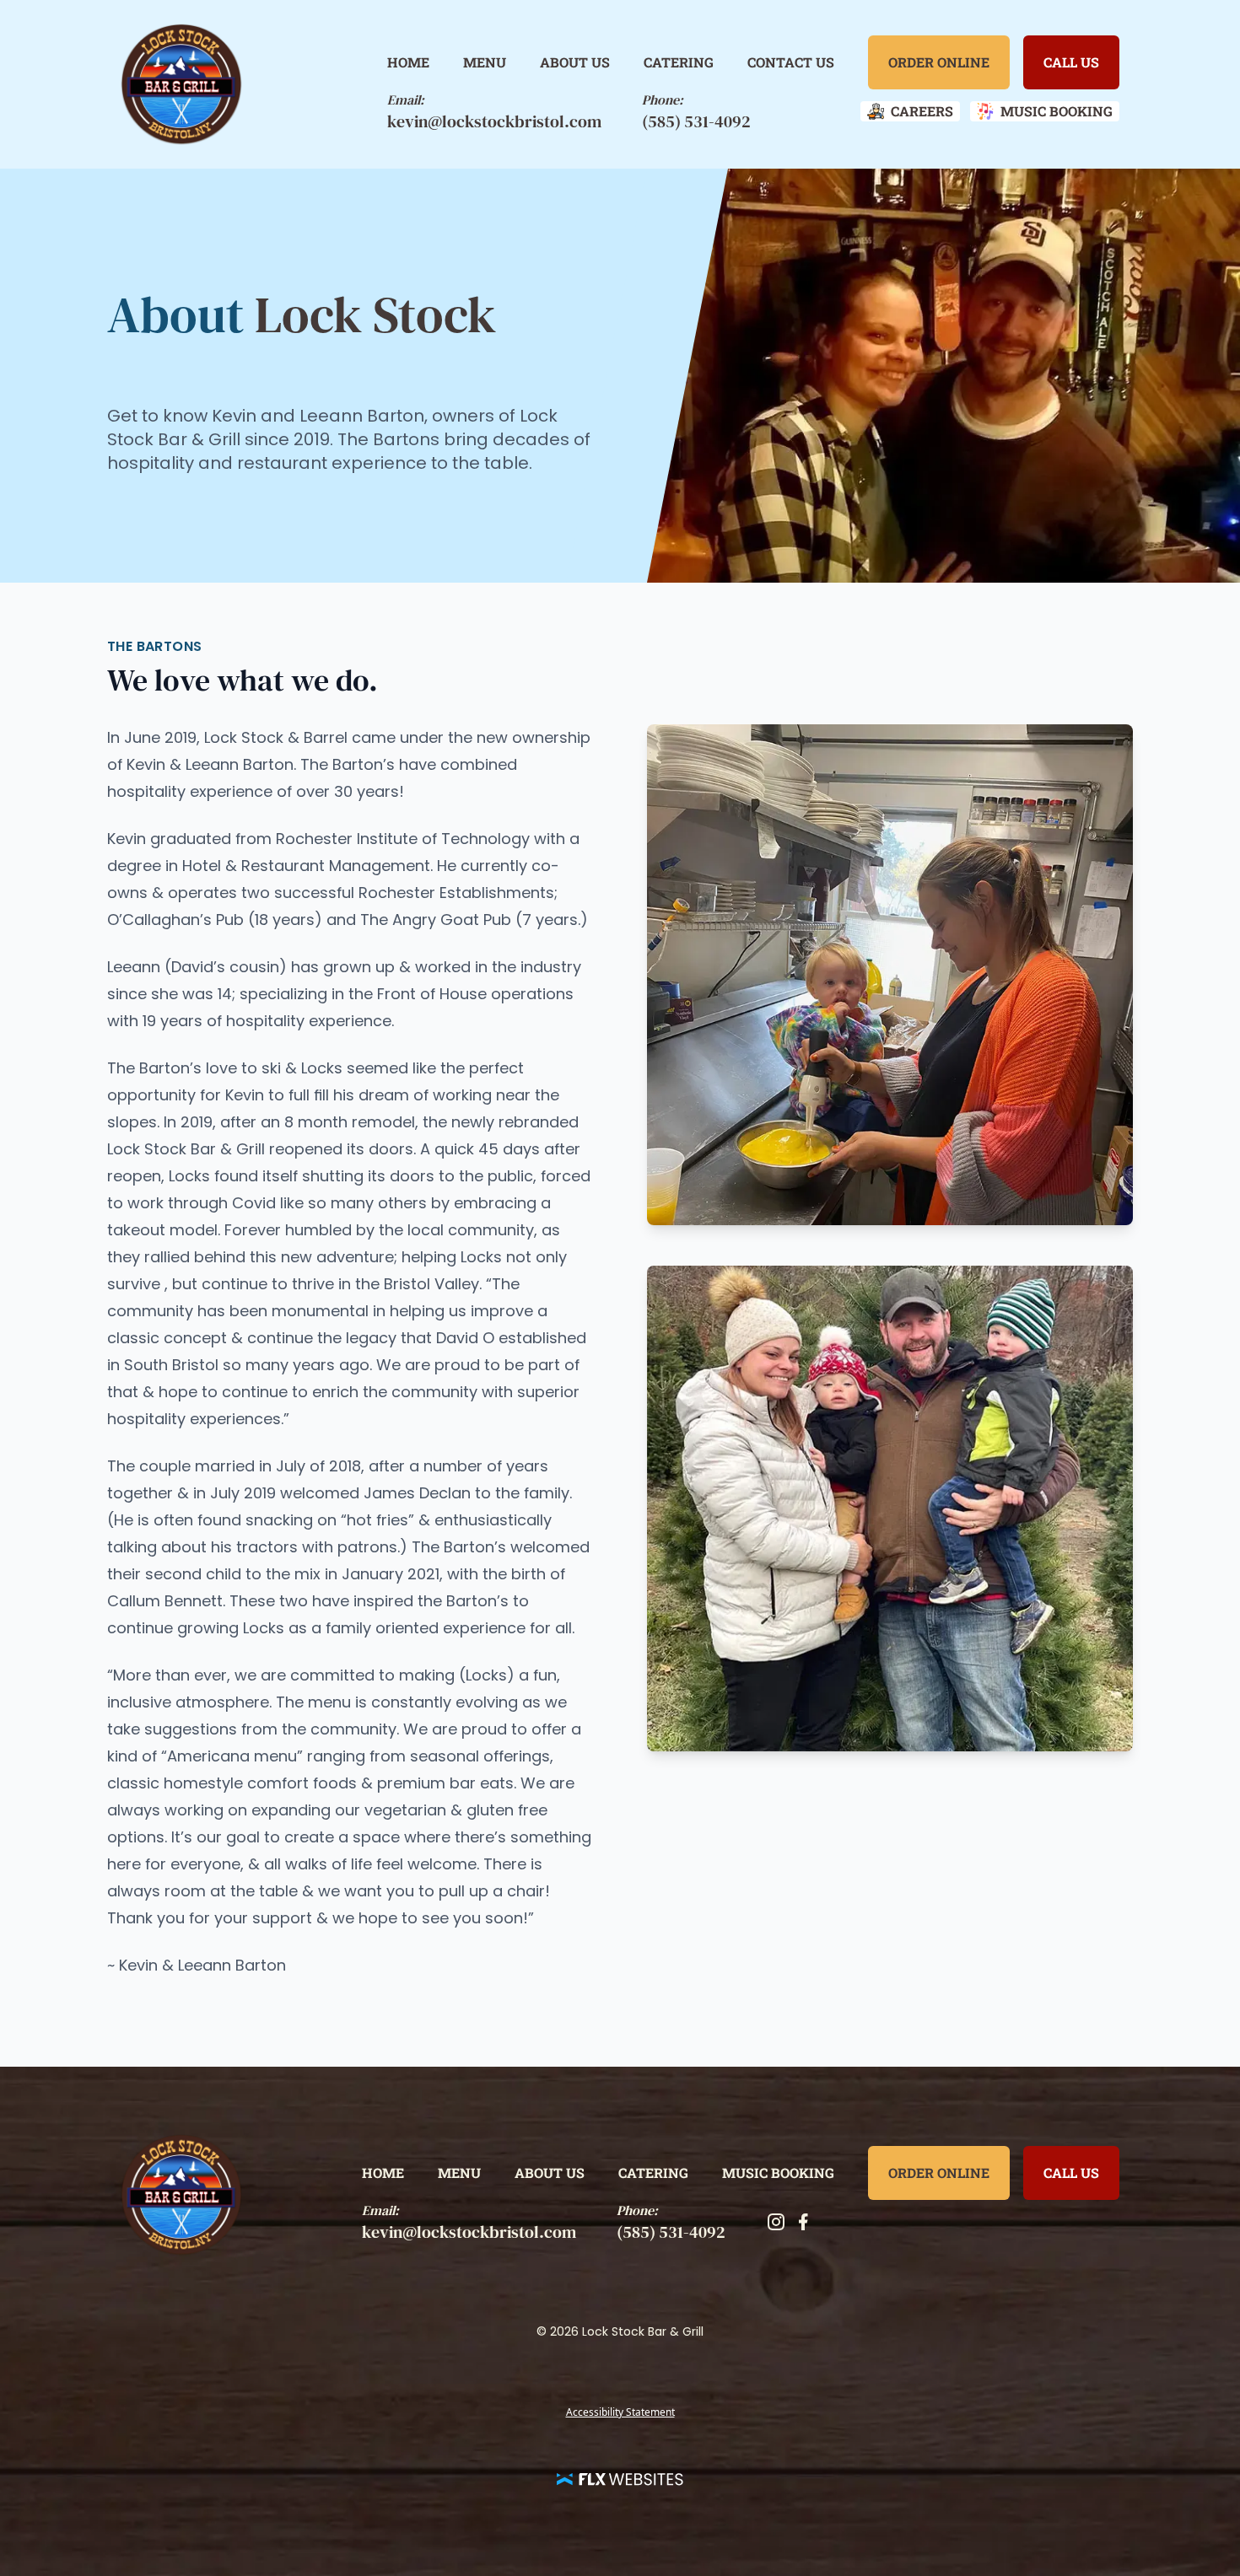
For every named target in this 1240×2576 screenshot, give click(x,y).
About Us (575, 62)
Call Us (1071, 62)
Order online (939, 62)
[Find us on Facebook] (803, 2222)
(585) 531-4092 (696, 121)
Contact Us (791, 62)
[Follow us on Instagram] (776, 2222)
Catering (679, 62)
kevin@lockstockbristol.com (494, 121)
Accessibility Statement (620, 2412)
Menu (485, 62)
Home (408, 62)
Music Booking (778, 2173)
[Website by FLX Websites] (620, 2478)
